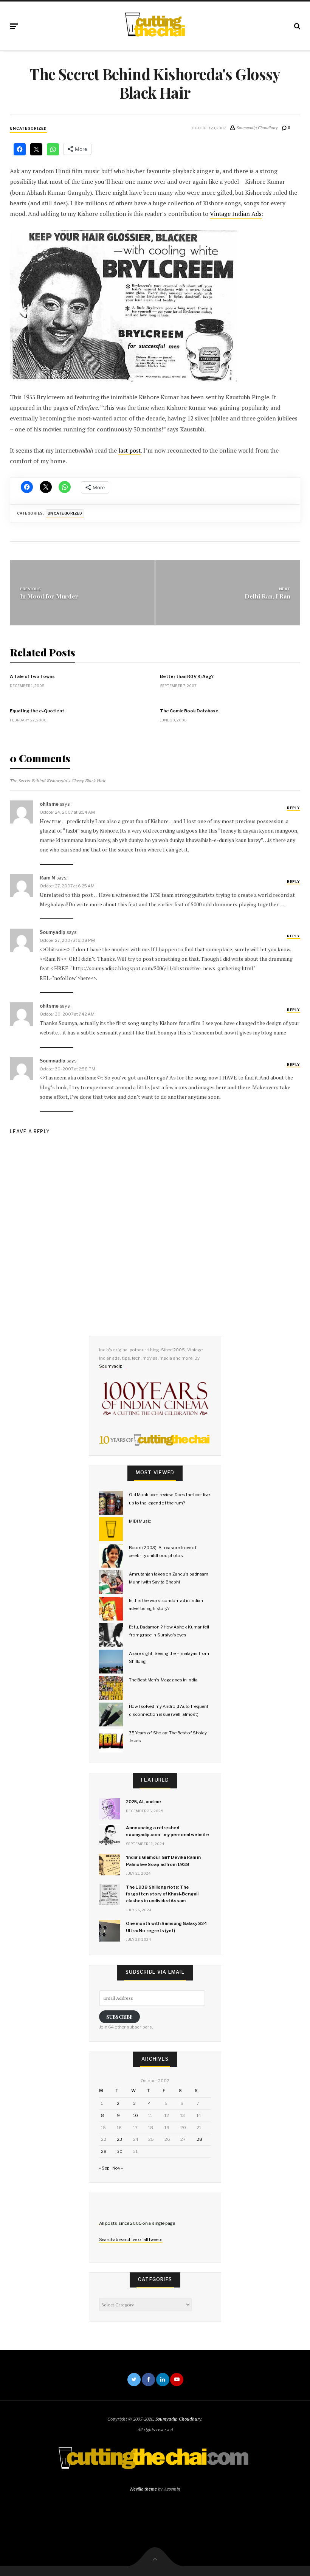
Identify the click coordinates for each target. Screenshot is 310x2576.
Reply (293, 808)
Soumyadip (111, 1366)
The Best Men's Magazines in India (163, 1680)
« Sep (104, 2168)
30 (120, 2151)
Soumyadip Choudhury (178, 2419)
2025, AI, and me (143, 1802)
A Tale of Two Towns (32, 676)
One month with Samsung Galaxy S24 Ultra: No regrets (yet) (167, 1927)
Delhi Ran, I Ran (267, 596)
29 (104, 2151)
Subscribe (119, 2017)
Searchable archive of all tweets (131, 2239)
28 (199, 2139)
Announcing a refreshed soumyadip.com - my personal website (167, 1831)
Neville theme (143, 2489)
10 (136, 2115)
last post (129, 451)
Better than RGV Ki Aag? (187, 676)
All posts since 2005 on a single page (137, 2223)
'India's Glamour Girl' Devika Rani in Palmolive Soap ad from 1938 (163, 1861)
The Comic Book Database (189, 711)
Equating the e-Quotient (37, 711)
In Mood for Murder (49, 596)
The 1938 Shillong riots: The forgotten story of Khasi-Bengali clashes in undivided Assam (162, 1894)
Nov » (118, 2168)
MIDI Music (140, 1521)
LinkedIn (163, 2380)
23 (119, 2139)
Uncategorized (28, 128)
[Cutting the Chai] (155, 25)
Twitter (134, 2380)
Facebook (148, 2380)
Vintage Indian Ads (236, 214)
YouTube (177, 2380)
